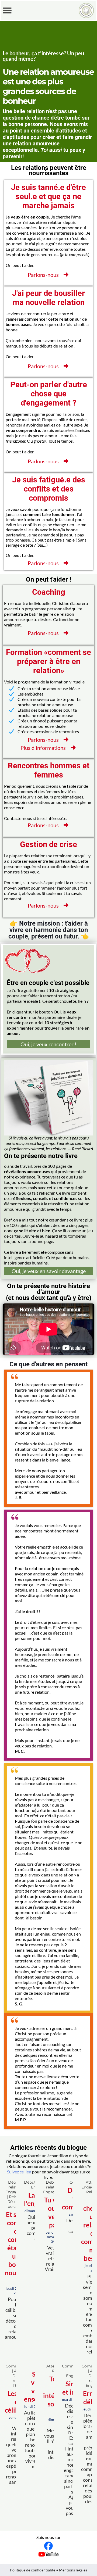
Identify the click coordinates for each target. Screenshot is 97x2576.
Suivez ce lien (19, 2172)
